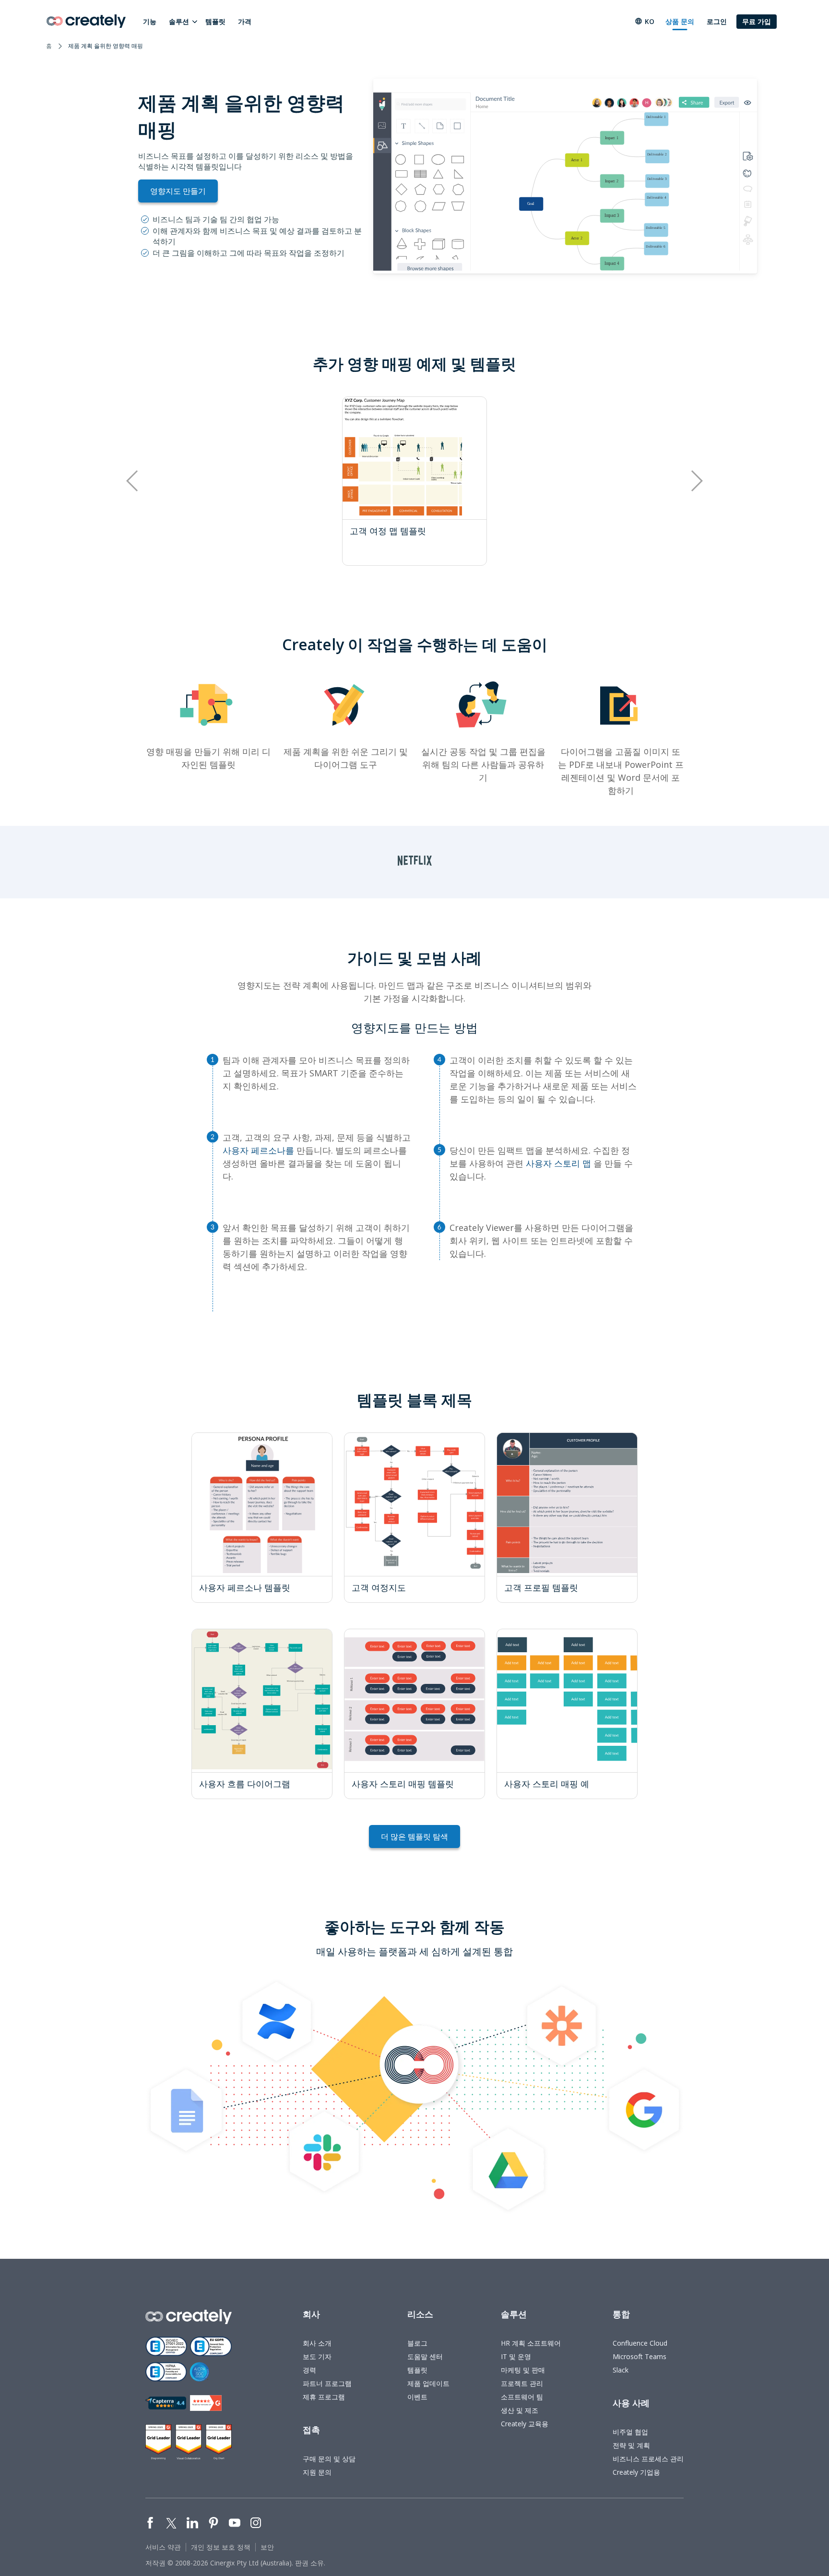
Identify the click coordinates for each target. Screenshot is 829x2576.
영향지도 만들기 (178, 191)
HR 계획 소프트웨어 (531, 2343)
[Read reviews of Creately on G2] (206, 2403)
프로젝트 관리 (522, 2383)
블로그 (417, 2343)
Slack (621, 2370)
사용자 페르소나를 (258, 1150)
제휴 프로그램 (324, 2397)
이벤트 (417, 2397)
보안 (267, 2547)
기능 (150, 21)
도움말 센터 (425, 2356)
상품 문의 (680, 21)
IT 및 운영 (516, 2356)
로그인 (717, 21)
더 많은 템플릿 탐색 (414, 1837)
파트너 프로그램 (327, 2383)
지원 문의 (317, 2472)
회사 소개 (317, 2343)
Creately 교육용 (525, 2424)
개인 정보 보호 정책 (221, 2547)
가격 (245, 21)
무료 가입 (757, 21)
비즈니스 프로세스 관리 (648, 2459)
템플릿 (215, 21)
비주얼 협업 (630, 2432)
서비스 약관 (163, 2547)
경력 (309, 2370)
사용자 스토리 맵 (558, 1163)
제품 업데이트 (428, 2383)
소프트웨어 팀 (522, 2397)
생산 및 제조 (520, 2410)
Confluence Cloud (640, 2343)
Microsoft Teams (640, 2356)
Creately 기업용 (636, 2472)
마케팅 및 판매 (523, 2370)
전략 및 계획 (631, 2445)
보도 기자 (317, 2356)
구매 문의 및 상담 (329, 2459)
